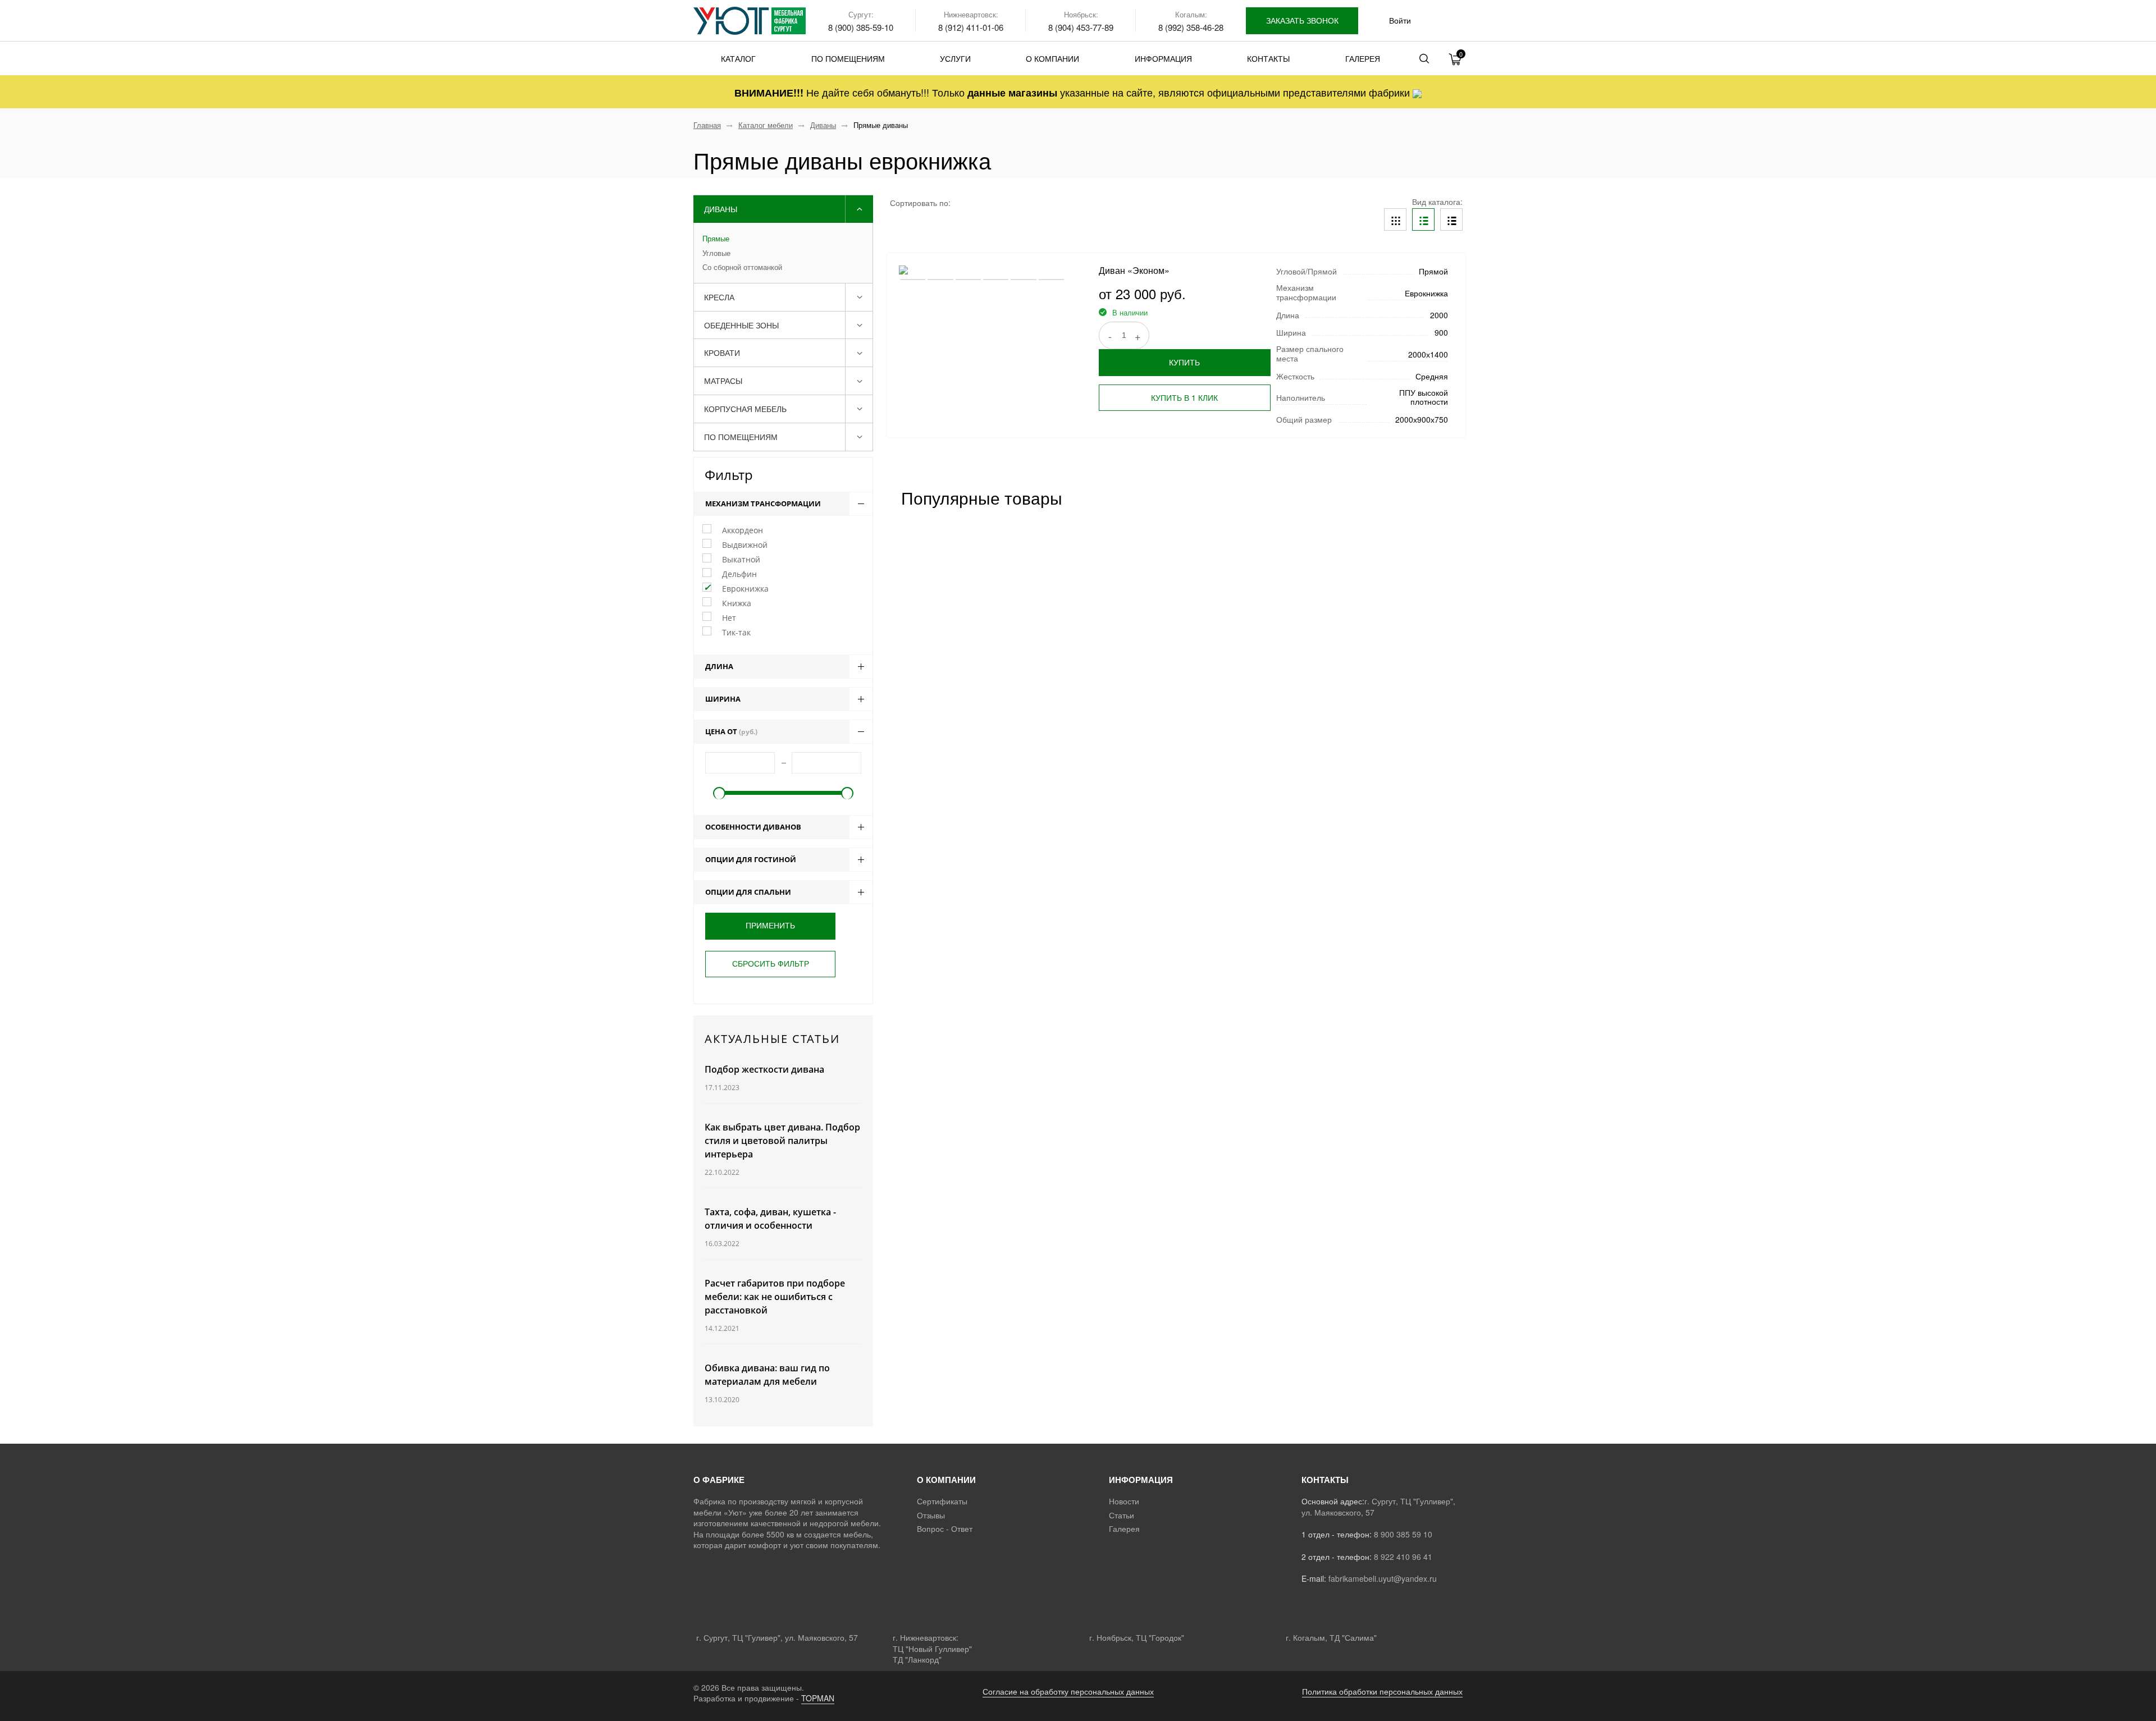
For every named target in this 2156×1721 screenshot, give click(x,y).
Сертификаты (942, 1501)
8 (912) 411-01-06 (971, 27)
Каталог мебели (766, 125)
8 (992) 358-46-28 (1191, 27)
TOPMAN (818, 1698)
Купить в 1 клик (1184, 397)
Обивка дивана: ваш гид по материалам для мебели (767, 1375)
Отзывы (931, 1515)
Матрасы (723, 381)
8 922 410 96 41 (1403, 1557)
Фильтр (729, 475)
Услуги (955, 58)
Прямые (716, 239)
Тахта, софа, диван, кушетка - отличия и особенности (770, 1219)
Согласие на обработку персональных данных (1068, 1691)
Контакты (1268, 58)
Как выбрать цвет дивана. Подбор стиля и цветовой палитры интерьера (782, 1141)
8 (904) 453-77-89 (1081, 27)
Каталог (738, 58)
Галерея (1363, 58)
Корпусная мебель (745, 409)
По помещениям (848, 58)
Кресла (719, 297)
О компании (1052, 58)
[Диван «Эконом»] (982, 269)
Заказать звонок (1302, 20)
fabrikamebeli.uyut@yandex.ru (1383, 1578)
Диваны (823, 125)
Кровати (722, 353)
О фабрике (719, 1480)
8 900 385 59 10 (1403, 1534)
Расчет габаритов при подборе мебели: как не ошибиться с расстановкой (775, 1297)
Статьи (1122, 1515)
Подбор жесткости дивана (764, 1069)
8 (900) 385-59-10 (861, 27)
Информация (1163, 58)
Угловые (716, 253)
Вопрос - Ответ (945, 1528)
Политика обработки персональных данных (1382, 1691)
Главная (707, 125)
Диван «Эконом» (1134, 270)
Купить (1184, 362)
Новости (1124, 1501)
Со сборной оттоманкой (742, 267)
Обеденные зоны (741, 325)
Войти (1400, 20)
